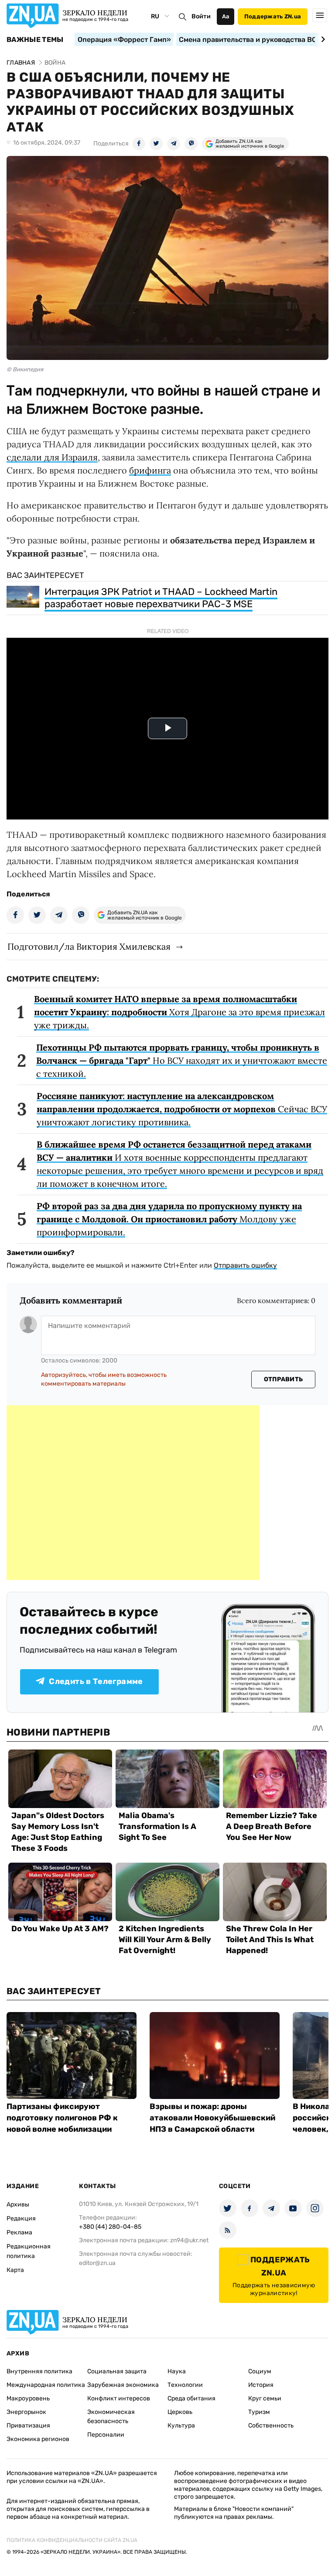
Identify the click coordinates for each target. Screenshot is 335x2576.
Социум (260, 2371)
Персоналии (106, 2435)
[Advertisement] (133, 1493)
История (261, 2385)
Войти (201, 16)
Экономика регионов (38, 2439)
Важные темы (35, 40)
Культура (181, 2426)
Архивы (18, 2204)
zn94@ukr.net (189, 2240)
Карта (15, 2270)
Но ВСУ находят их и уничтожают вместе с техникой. (182, 1060)
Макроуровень (28, 2398)
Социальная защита (117, 2371)
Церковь (180, 2412)
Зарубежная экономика (123, 2385)
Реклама (19, 2232)
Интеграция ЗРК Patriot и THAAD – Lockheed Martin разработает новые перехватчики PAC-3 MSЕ (161, 598)
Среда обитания (191, 2398)
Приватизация (28, 2426)
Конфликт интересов (119, 2398)
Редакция (21, 2218)
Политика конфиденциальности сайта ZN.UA (72, 2540)
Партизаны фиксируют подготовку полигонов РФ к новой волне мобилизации (62, 2118)
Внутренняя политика (39, 2371)
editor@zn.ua (97, 2263)
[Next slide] (322, 39)
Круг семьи (265, 2398)
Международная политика (46, 2385)
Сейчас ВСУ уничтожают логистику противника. (182, 1109)
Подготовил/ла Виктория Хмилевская (89, 946)
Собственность (271, 2426)
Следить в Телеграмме (96, 1681)
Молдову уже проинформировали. (169, 1219)
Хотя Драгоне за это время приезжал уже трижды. (179, 1012)
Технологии (185, 2385)
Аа (226, 16)
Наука (177, 2371)
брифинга (150, 470)
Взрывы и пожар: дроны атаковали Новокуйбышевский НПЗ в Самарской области (212, 2118)
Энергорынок (26, 2412)
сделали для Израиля (52, 457)
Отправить (284, 1379)
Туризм (259, 2412)
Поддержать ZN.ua (273, 16)
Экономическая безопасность (111, 2417)
